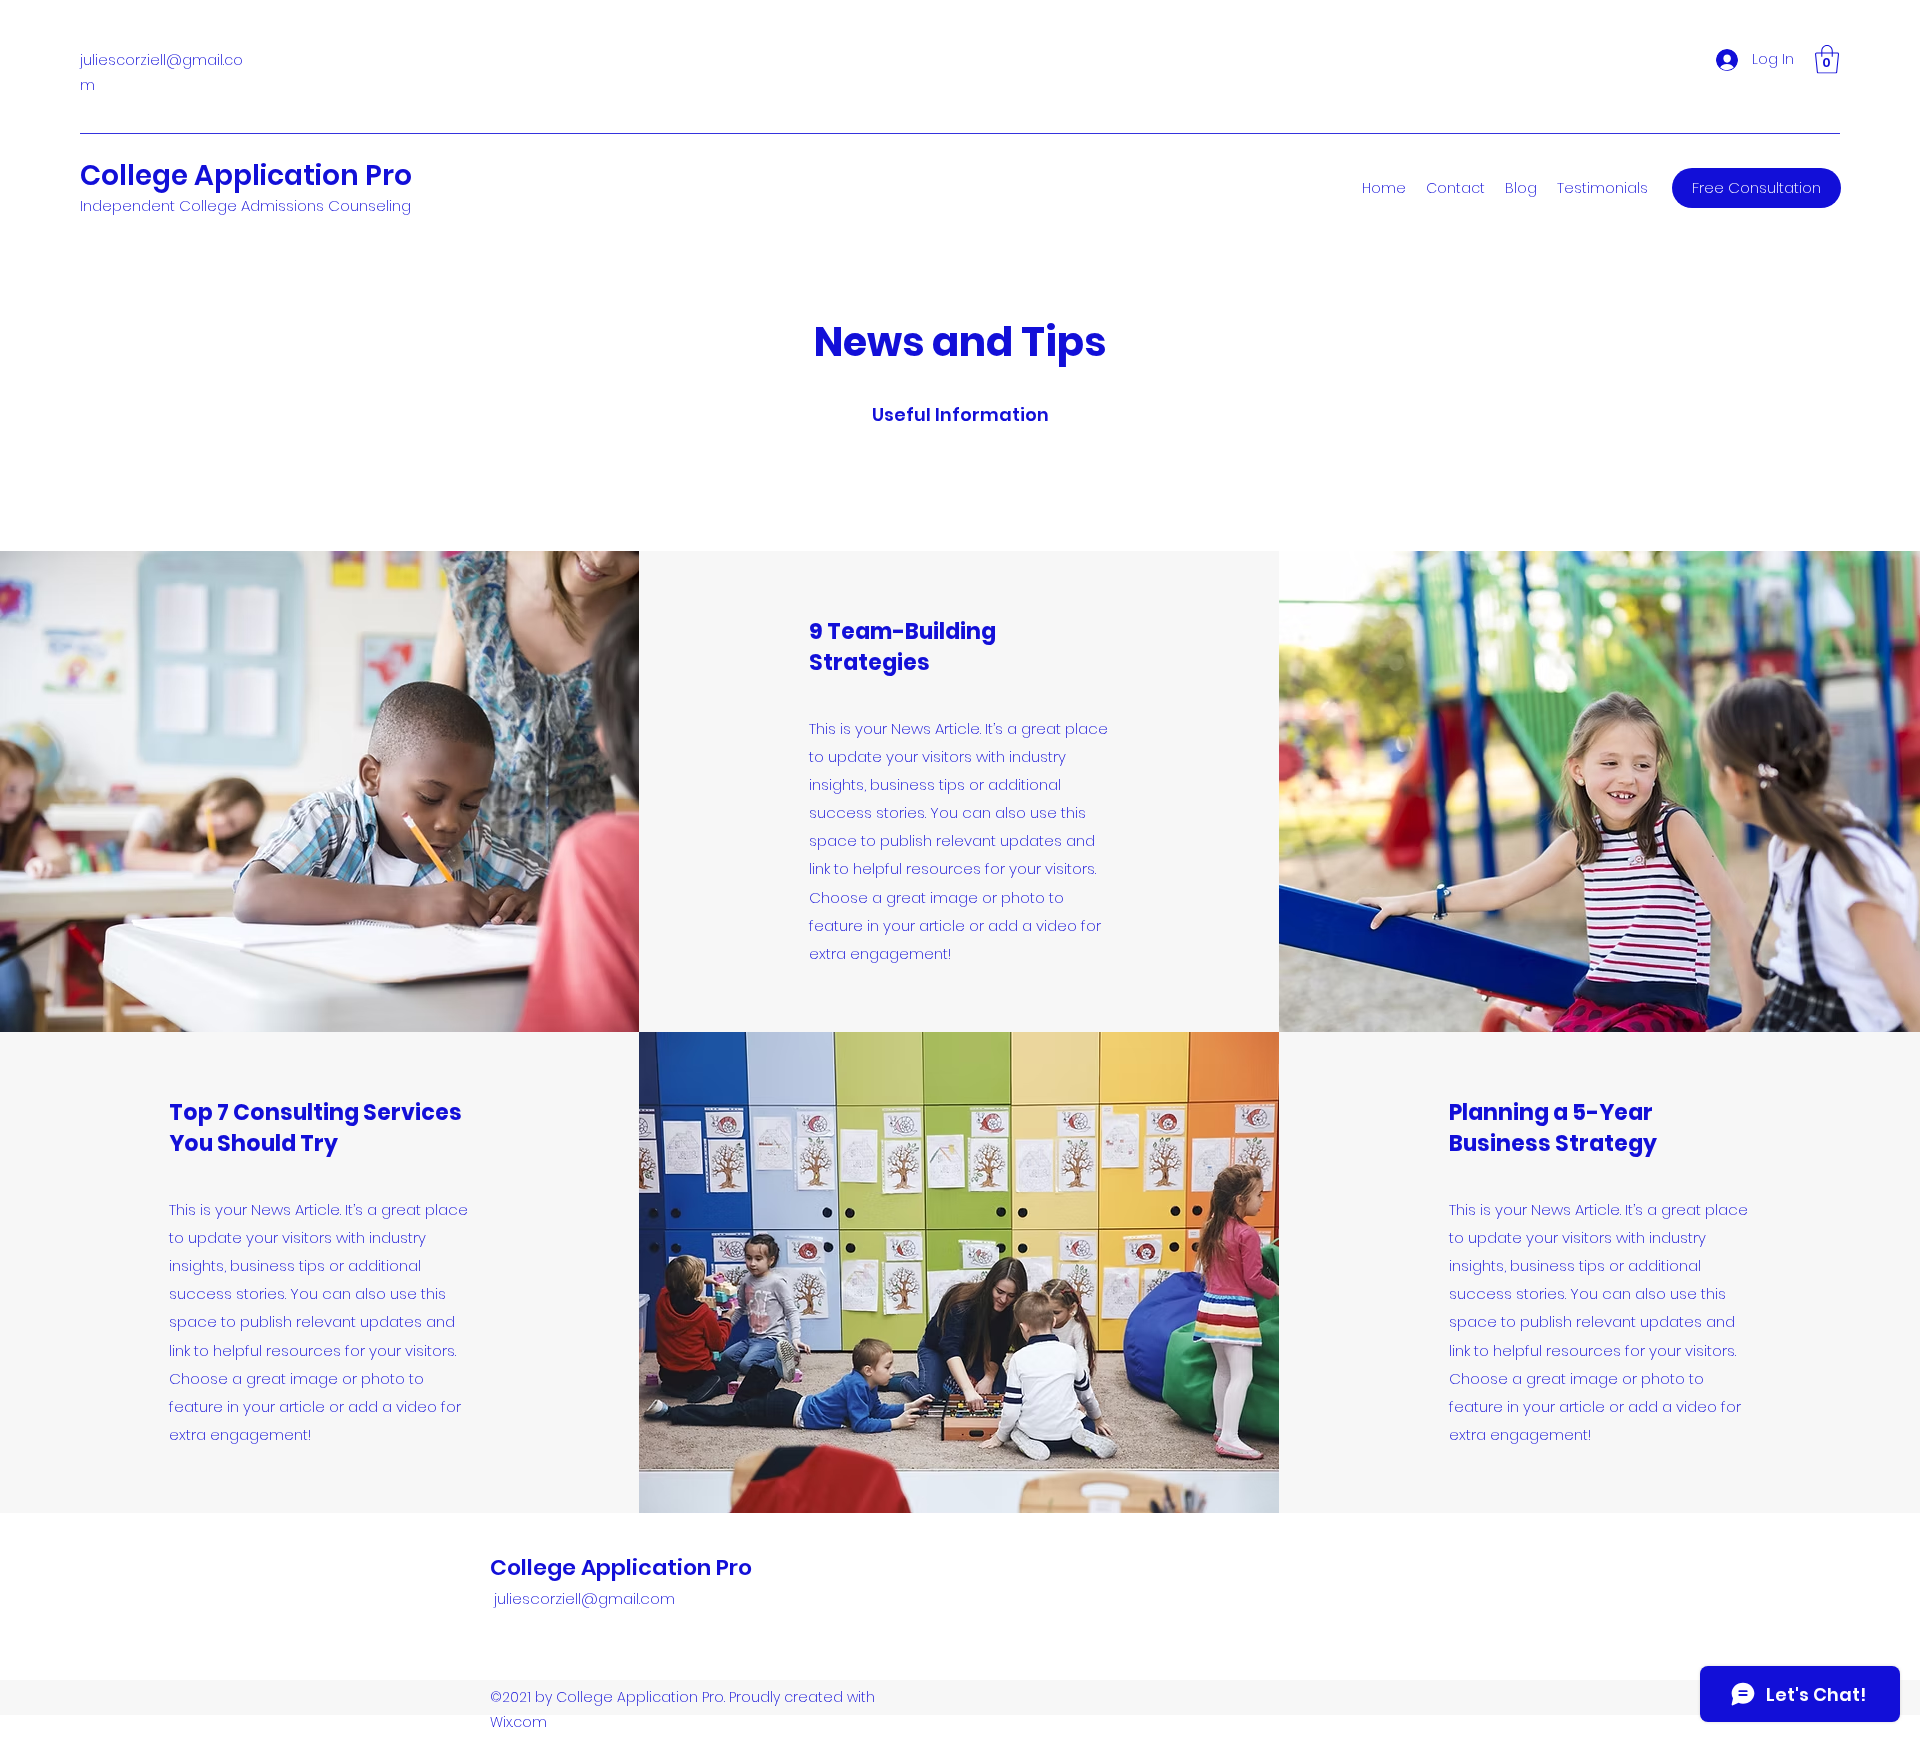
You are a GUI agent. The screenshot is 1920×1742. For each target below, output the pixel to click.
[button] (1827, 59)
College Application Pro (246, 175)
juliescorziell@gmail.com (584, 1598)
